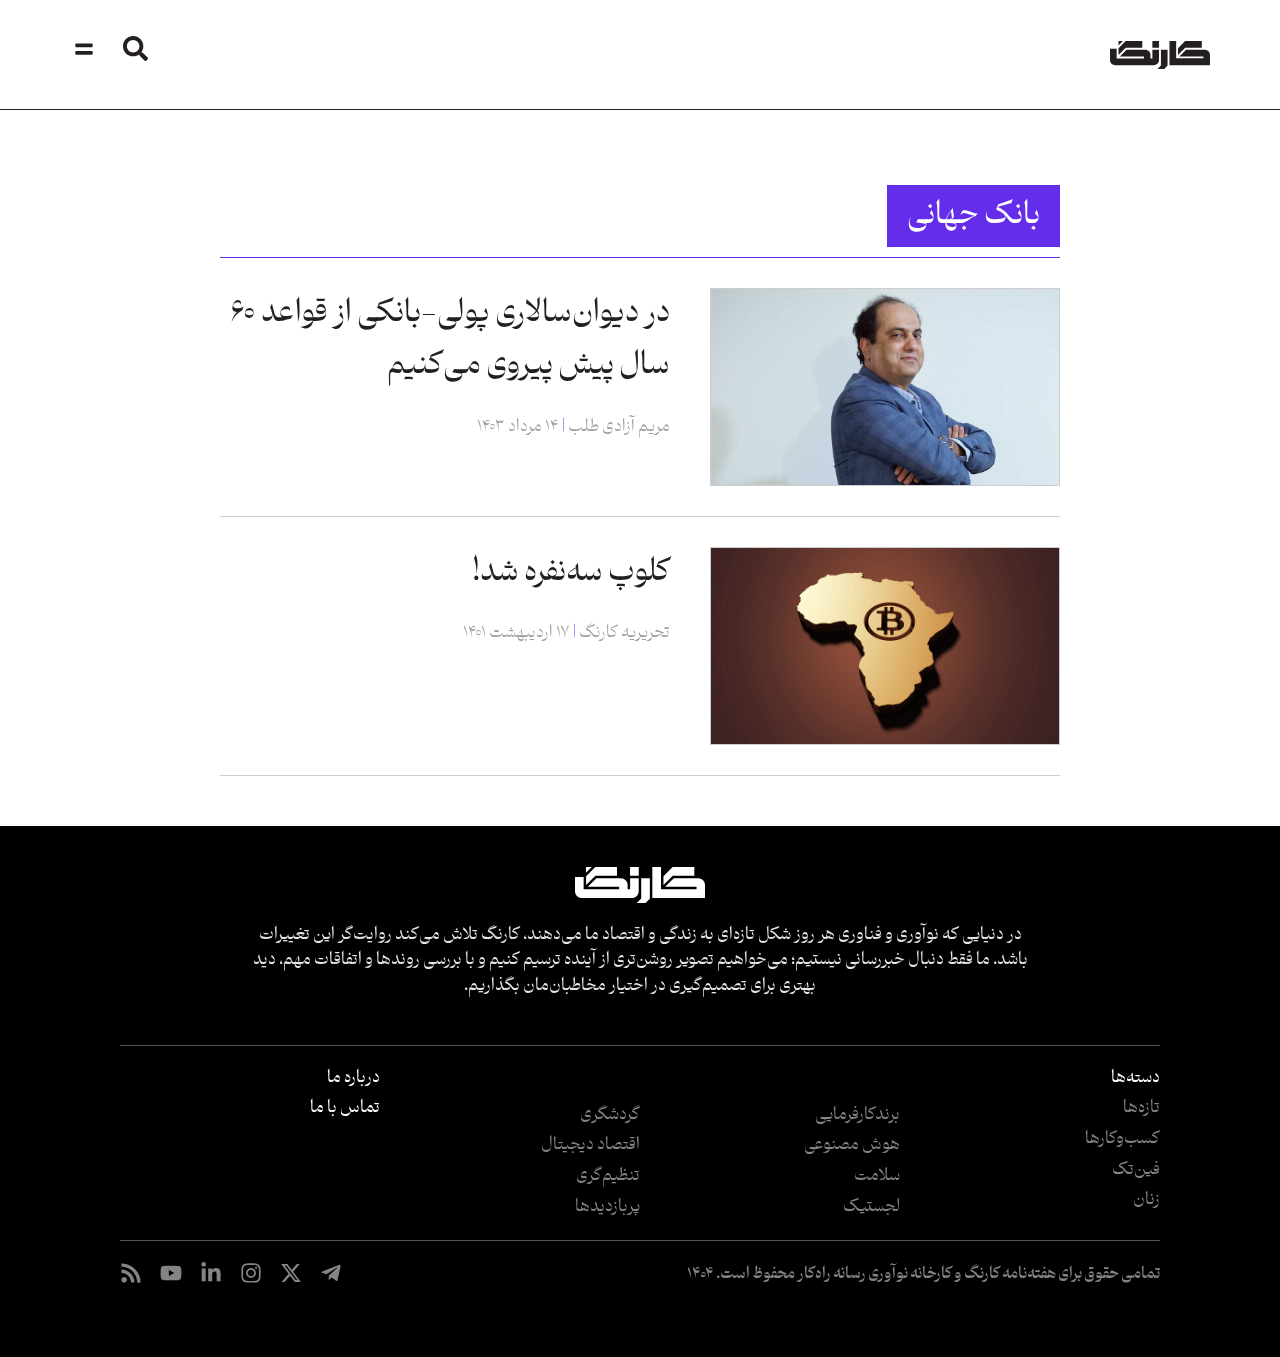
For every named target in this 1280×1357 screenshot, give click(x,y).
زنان (1146, 1200)
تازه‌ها (1141, 1108)
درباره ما (353, 1078)
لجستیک (871, 1207)
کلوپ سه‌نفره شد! (571, 572)
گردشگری (610, 1115)
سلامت (877, 1176)
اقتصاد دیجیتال (590, 1145)
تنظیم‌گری (608, 1176)
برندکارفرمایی (857, 1115)
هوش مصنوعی (852, 1145)
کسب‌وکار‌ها (1122, 1139)
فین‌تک (1136, 1170)
